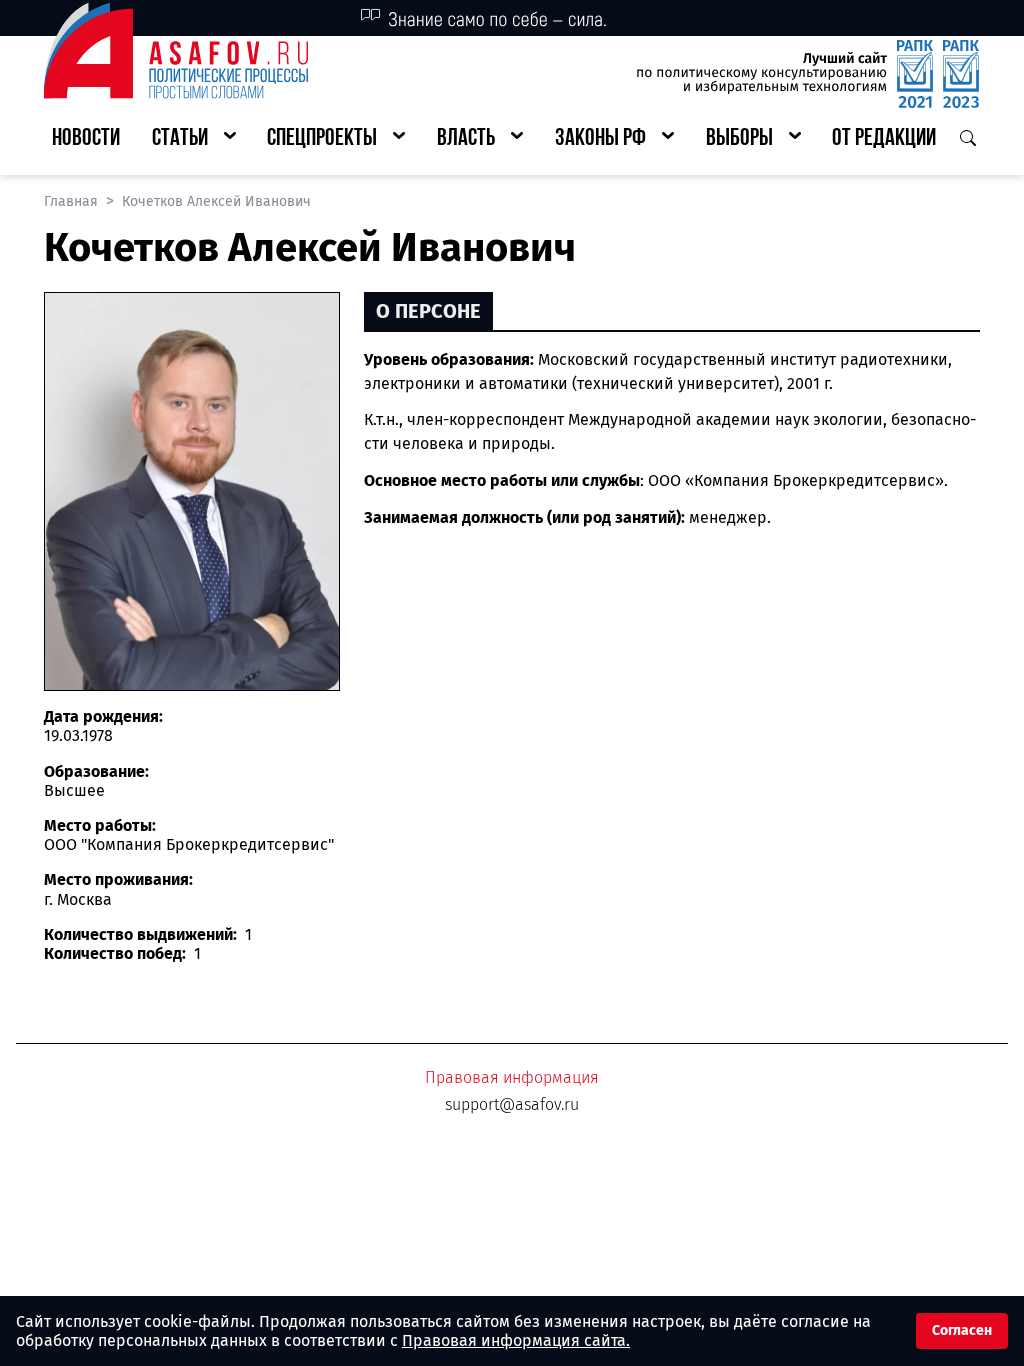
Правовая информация (512, 1077)
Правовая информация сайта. (516, 1340)
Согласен (962, 1330)
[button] (194, 139)
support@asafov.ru (512, 1104)
